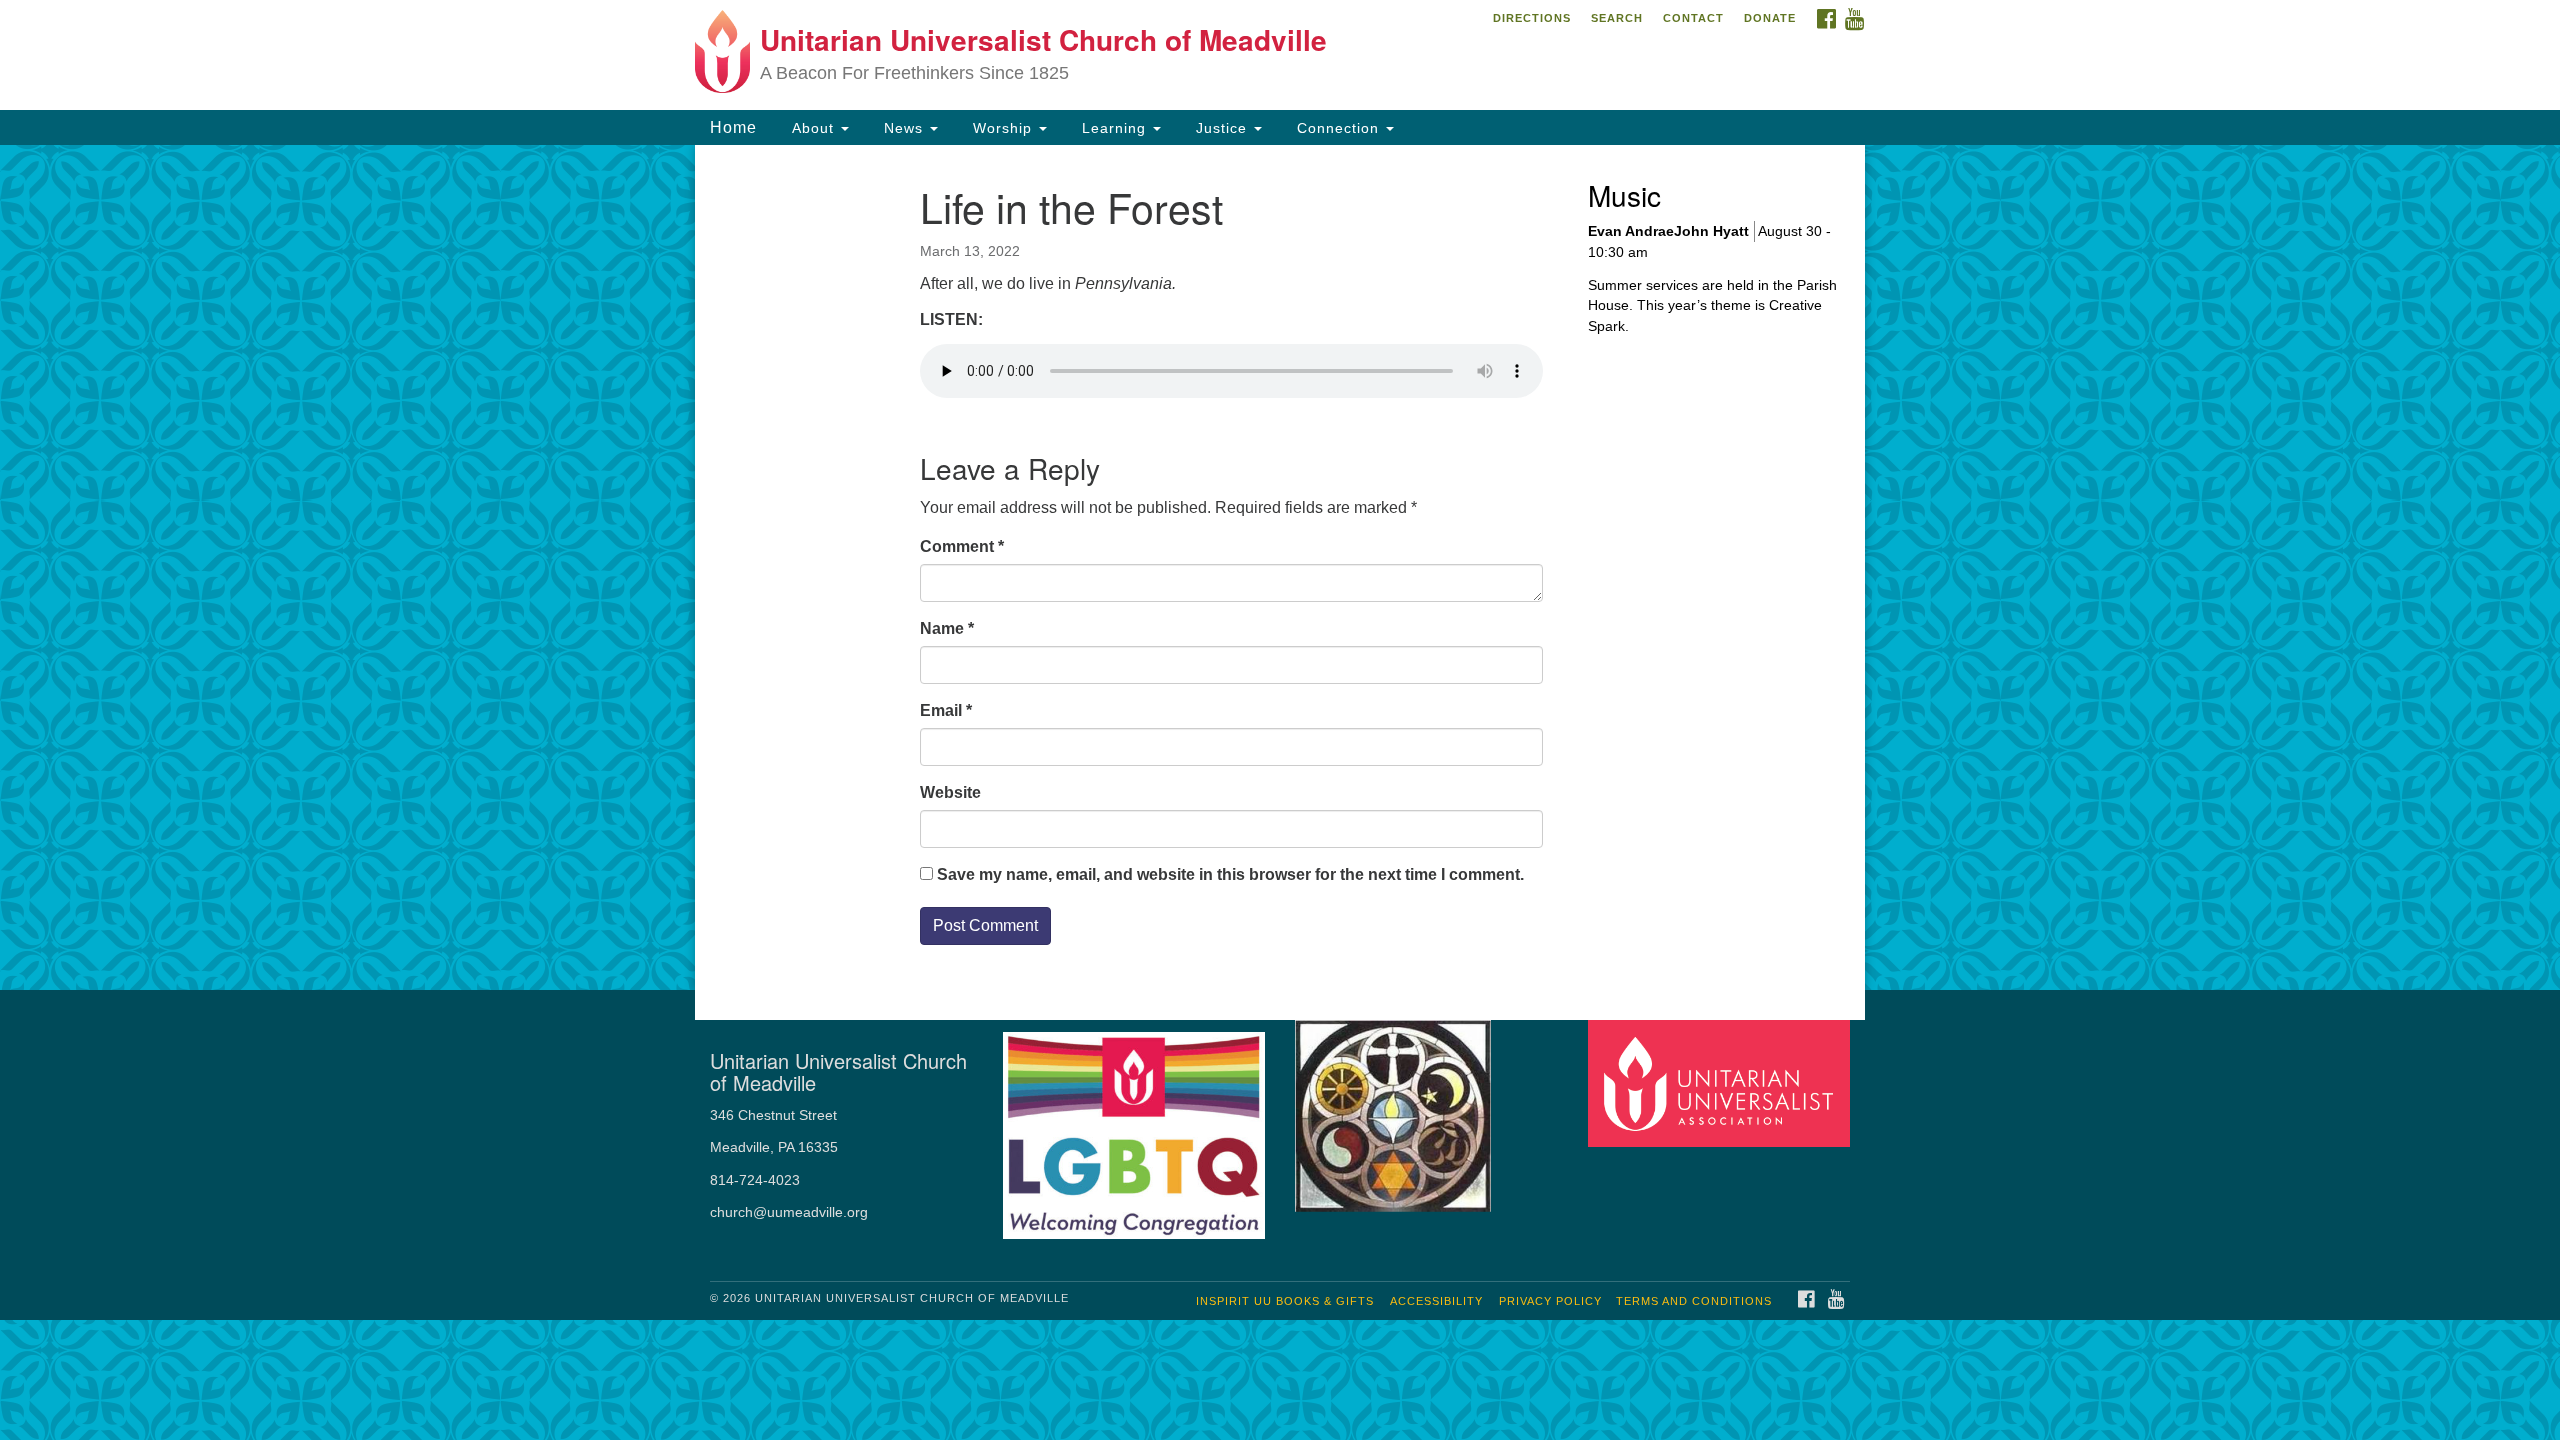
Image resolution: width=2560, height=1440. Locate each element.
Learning (1114, 128)
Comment (962, 546)
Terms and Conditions (1694, 1301)
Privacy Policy (1550, 1301)
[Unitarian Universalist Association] (1722, 1082)
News (903, 128)
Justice (1221, 128)
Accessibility (1436, 1301)
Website (950, 792)
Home (733, 127)
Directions (1532, 18)
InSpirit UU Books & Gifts (1285, 1301)
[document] (1280, 567)
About (813, 128)
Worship (1002, 128)
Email (946, 710)
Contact (1693, 18)
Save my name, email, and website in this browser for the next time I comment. (1230, 874)
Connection (1338, 128)
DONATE (1770, 18)
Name (947, 628)
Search (1617, 18)
